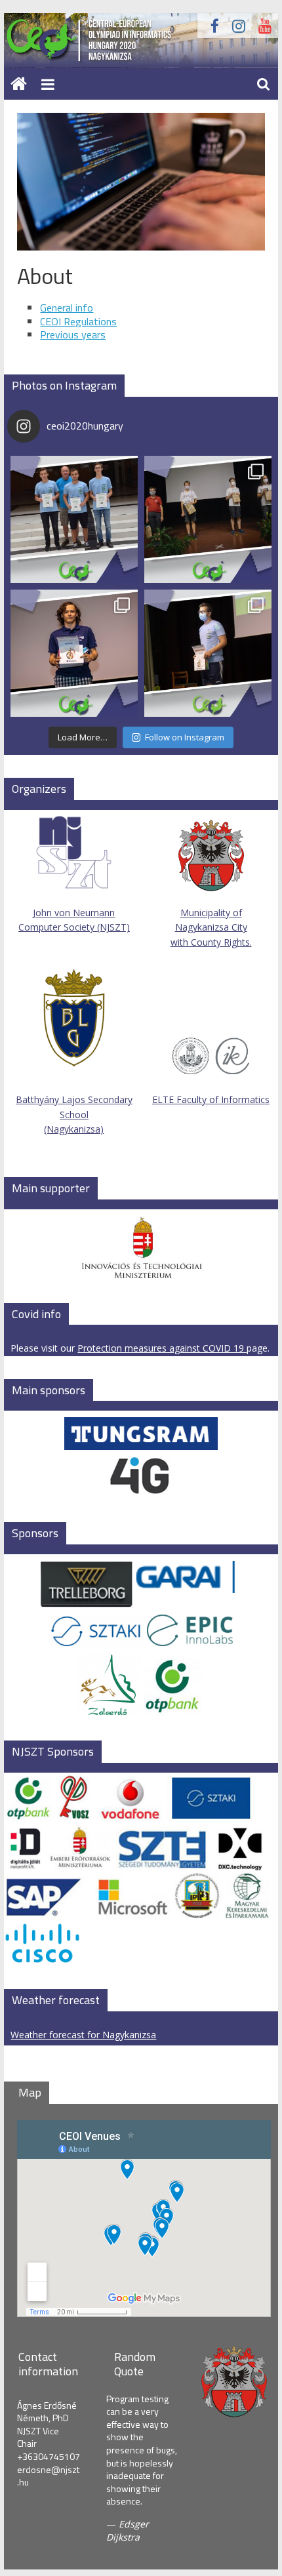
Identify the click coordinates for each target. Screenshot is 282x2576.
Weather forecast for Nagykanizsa (83, 2035)
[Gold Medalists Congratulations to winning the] (208, 519)
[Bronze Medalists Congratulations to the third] (208, 653)
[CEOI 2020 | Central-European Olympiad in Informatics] (141, 21)
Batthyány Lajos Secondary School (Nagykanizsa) (74, 1114)
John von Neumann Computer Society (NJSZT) (74, 920)
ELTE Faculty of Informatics (211, 1099)
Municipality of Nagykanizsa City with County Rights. (211, 927)
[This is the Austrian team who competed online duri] (74, 519)
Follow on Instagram (185, 737)
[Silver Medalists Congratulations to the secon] (74, 653)
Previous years (73, 334)
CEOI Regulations (78, 321)
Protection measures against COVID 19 (162, 1348)
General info (67, 308)
